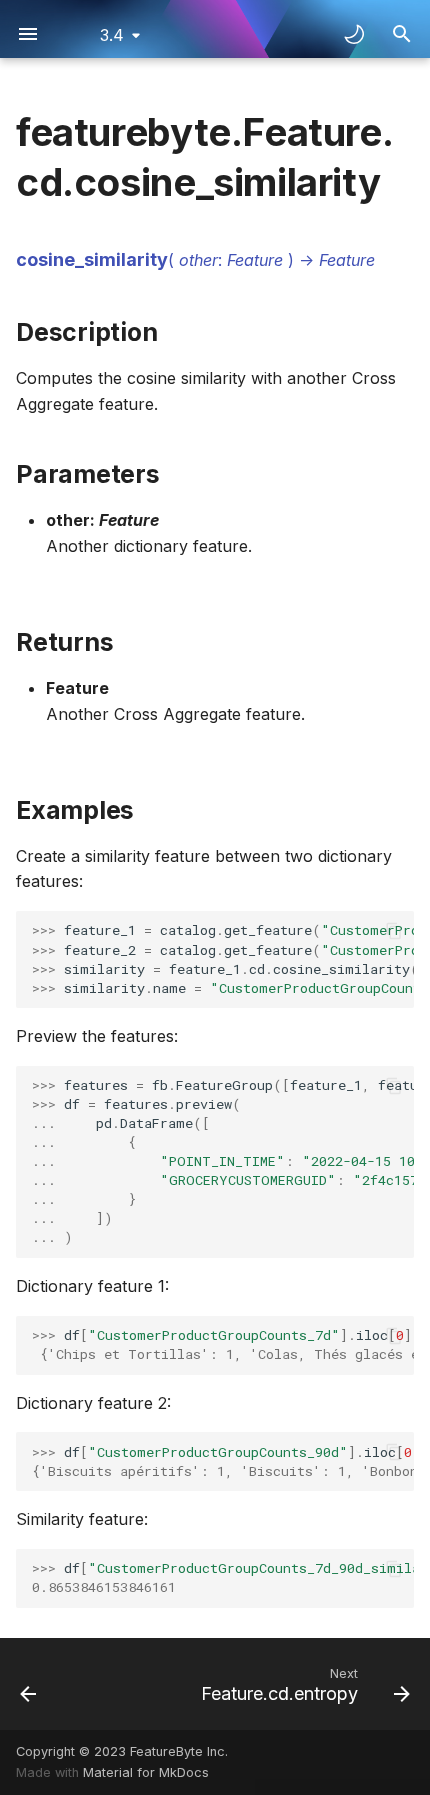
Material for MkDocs (146, 1772)
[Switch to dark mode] (354, 34)
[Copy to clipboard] (394, 931)
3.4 (112, 35)
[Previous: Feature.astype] (28, 1684)
